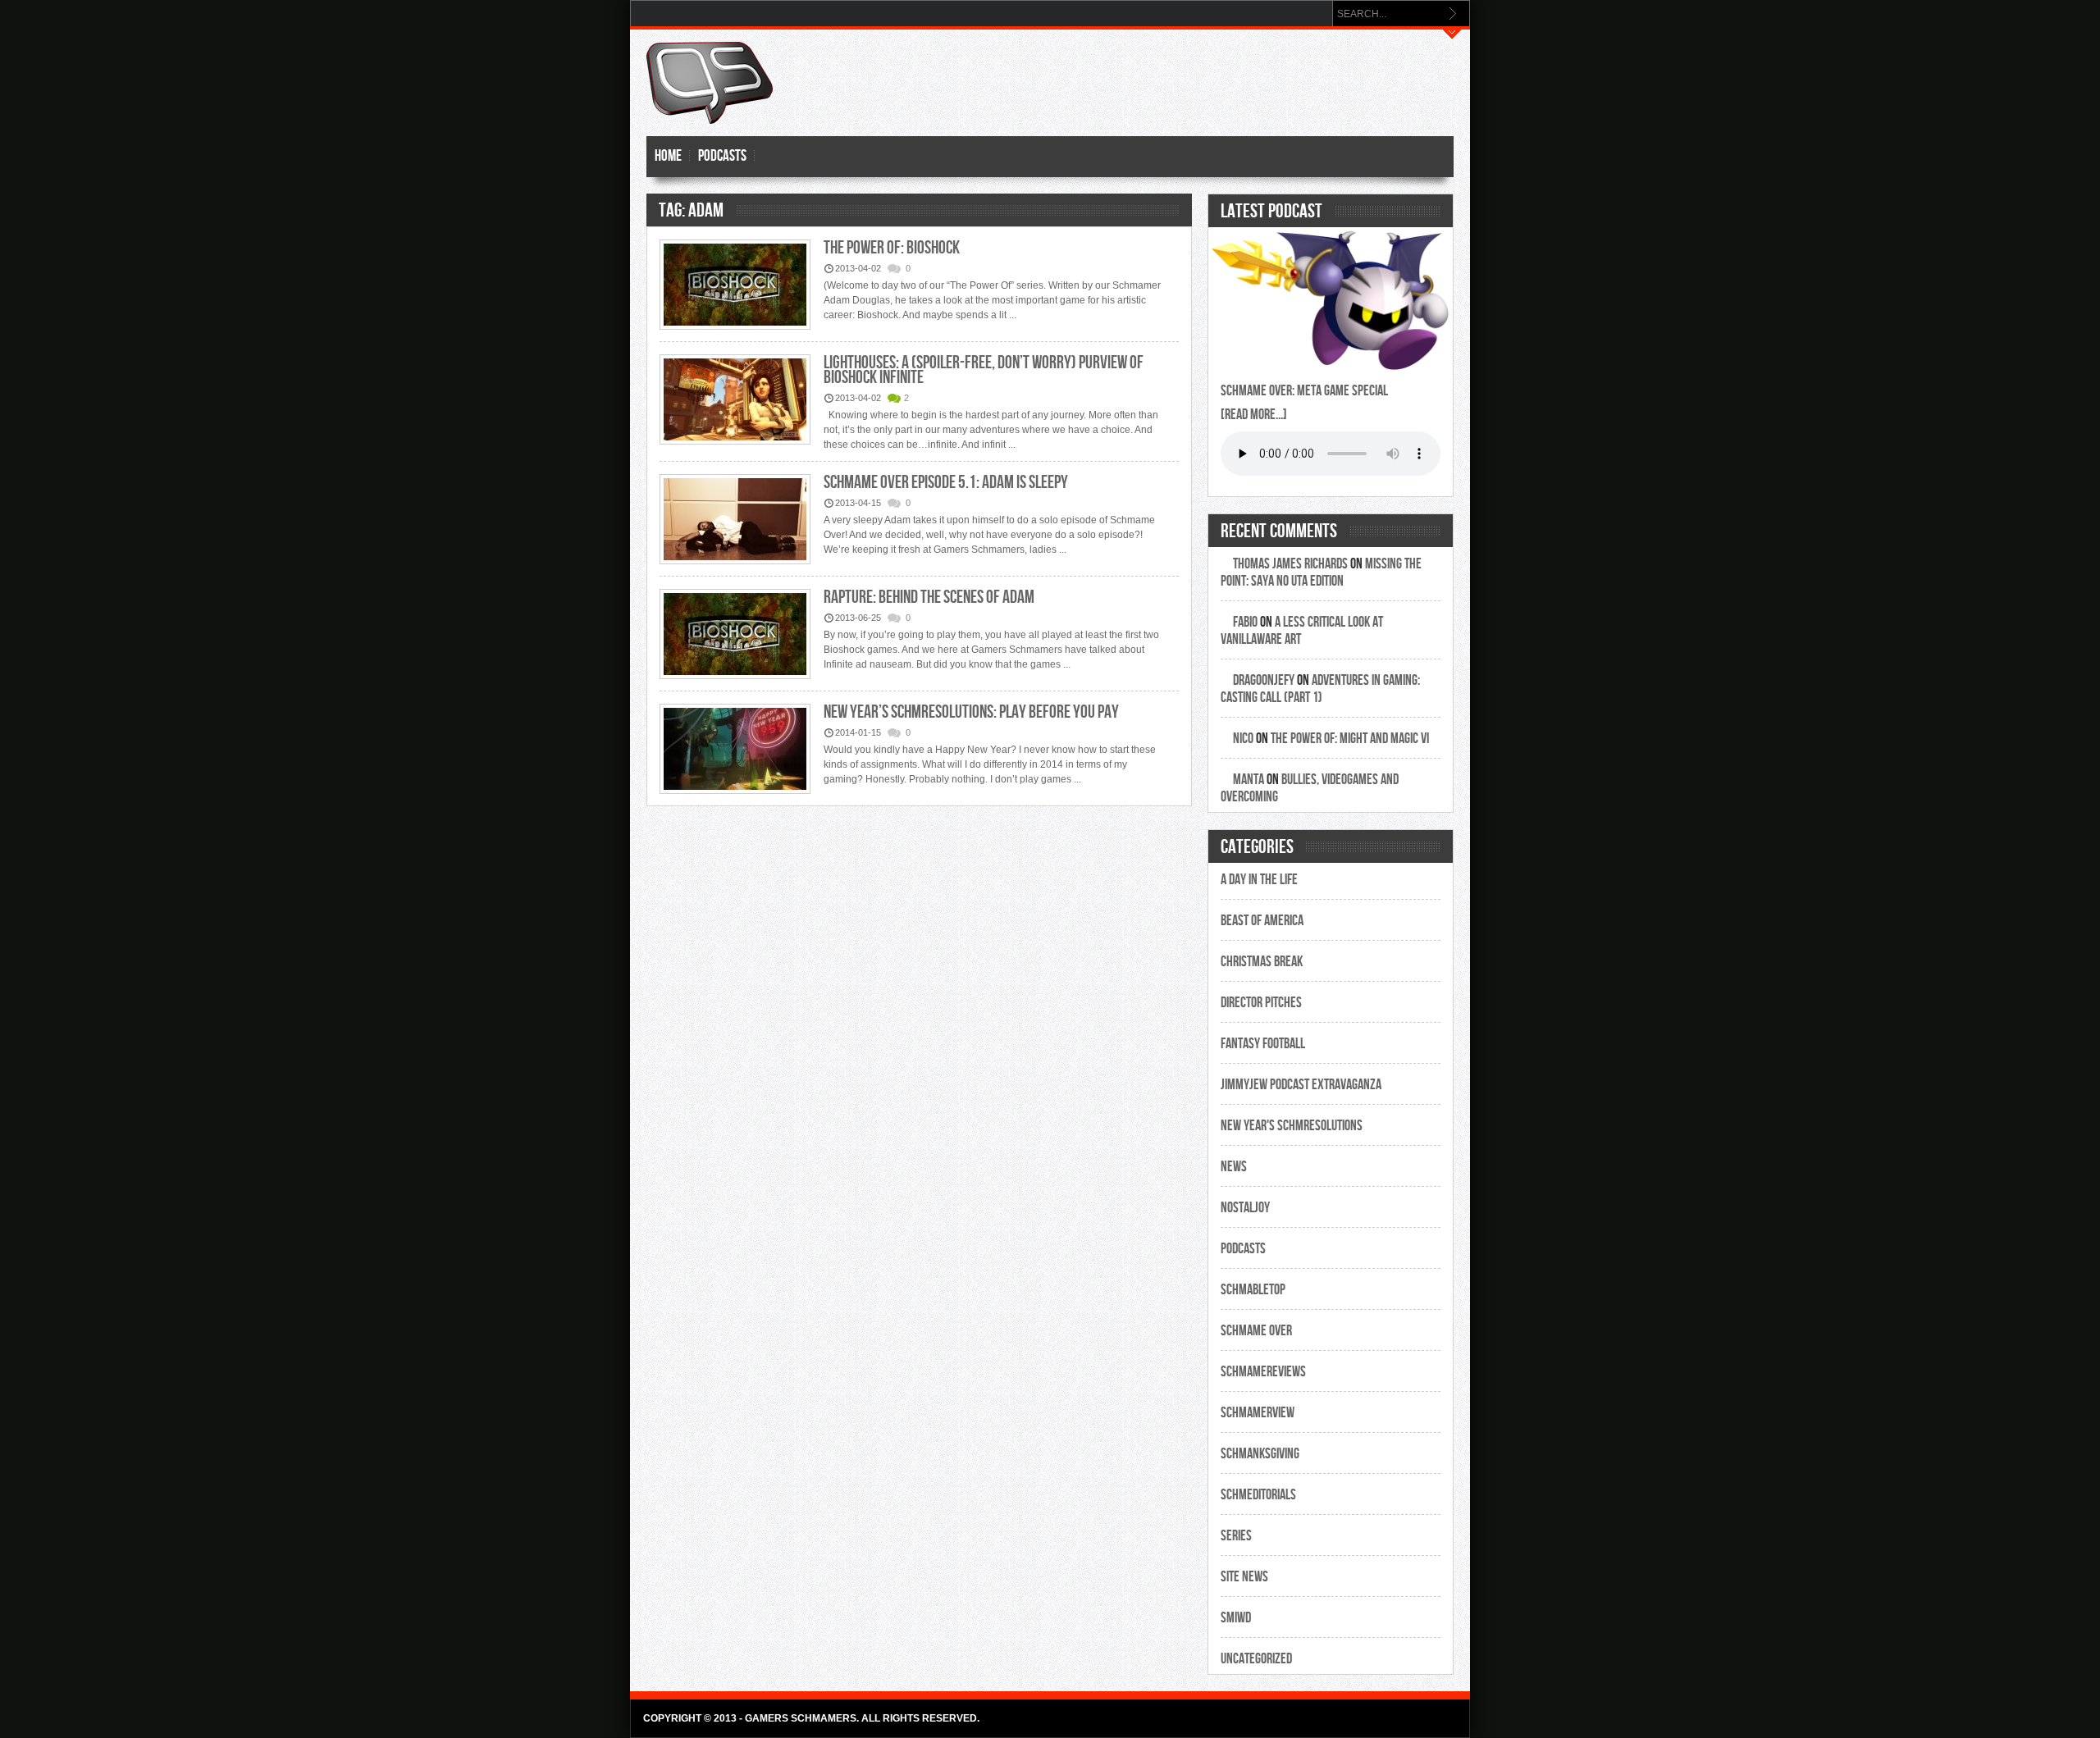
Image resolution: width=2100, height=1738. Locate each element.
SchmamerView (1258, 1413)
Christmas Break (1262, 962)
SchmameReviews (1263, 1372)
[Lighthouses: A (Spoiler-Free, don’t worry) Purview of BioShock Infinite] (735, 401)
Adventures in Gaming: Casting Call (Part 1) (1320, 689)
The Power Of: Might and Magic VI (1350, 739)
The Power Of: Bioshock (892, 248)
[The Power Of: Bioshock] (735, 286)
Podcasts (722, 156)
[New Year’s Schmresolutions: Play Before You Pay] (735, 750)
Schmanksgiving (1260, 1454)
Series (1236, 1536)
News (1234, 1167)
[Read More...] (1254, 415)
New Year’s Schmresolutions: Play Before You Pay (971, 712)
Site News (1244, 1577)
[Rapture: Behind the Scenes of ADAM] (735, 635)
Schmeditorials (1258, 1495)
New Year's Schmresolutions (1292, 1126)
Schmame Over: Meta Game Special (1304, 391)
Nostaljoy (1245, 1208)
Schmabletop (1253, 1290)
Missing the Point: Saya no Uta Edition (1321, 572)
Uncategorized (1256, 1659)
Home (668, 156)
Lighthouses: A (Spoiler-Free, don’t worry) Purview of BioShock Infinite (984, 370)
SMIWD (1236, 1618)
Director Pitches (1261, 1003)
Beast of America (1262, 921)
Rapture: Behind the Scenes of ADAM (929, 598)
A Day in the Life (1259, 880)
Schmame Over (1256, 1331)
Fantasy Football (1263, 1044)
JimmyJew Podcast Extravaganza (1301, 1085)
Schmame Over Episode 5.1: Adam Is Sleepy (946, 483)
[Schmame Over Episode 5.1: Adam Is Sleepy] (735, 520)
